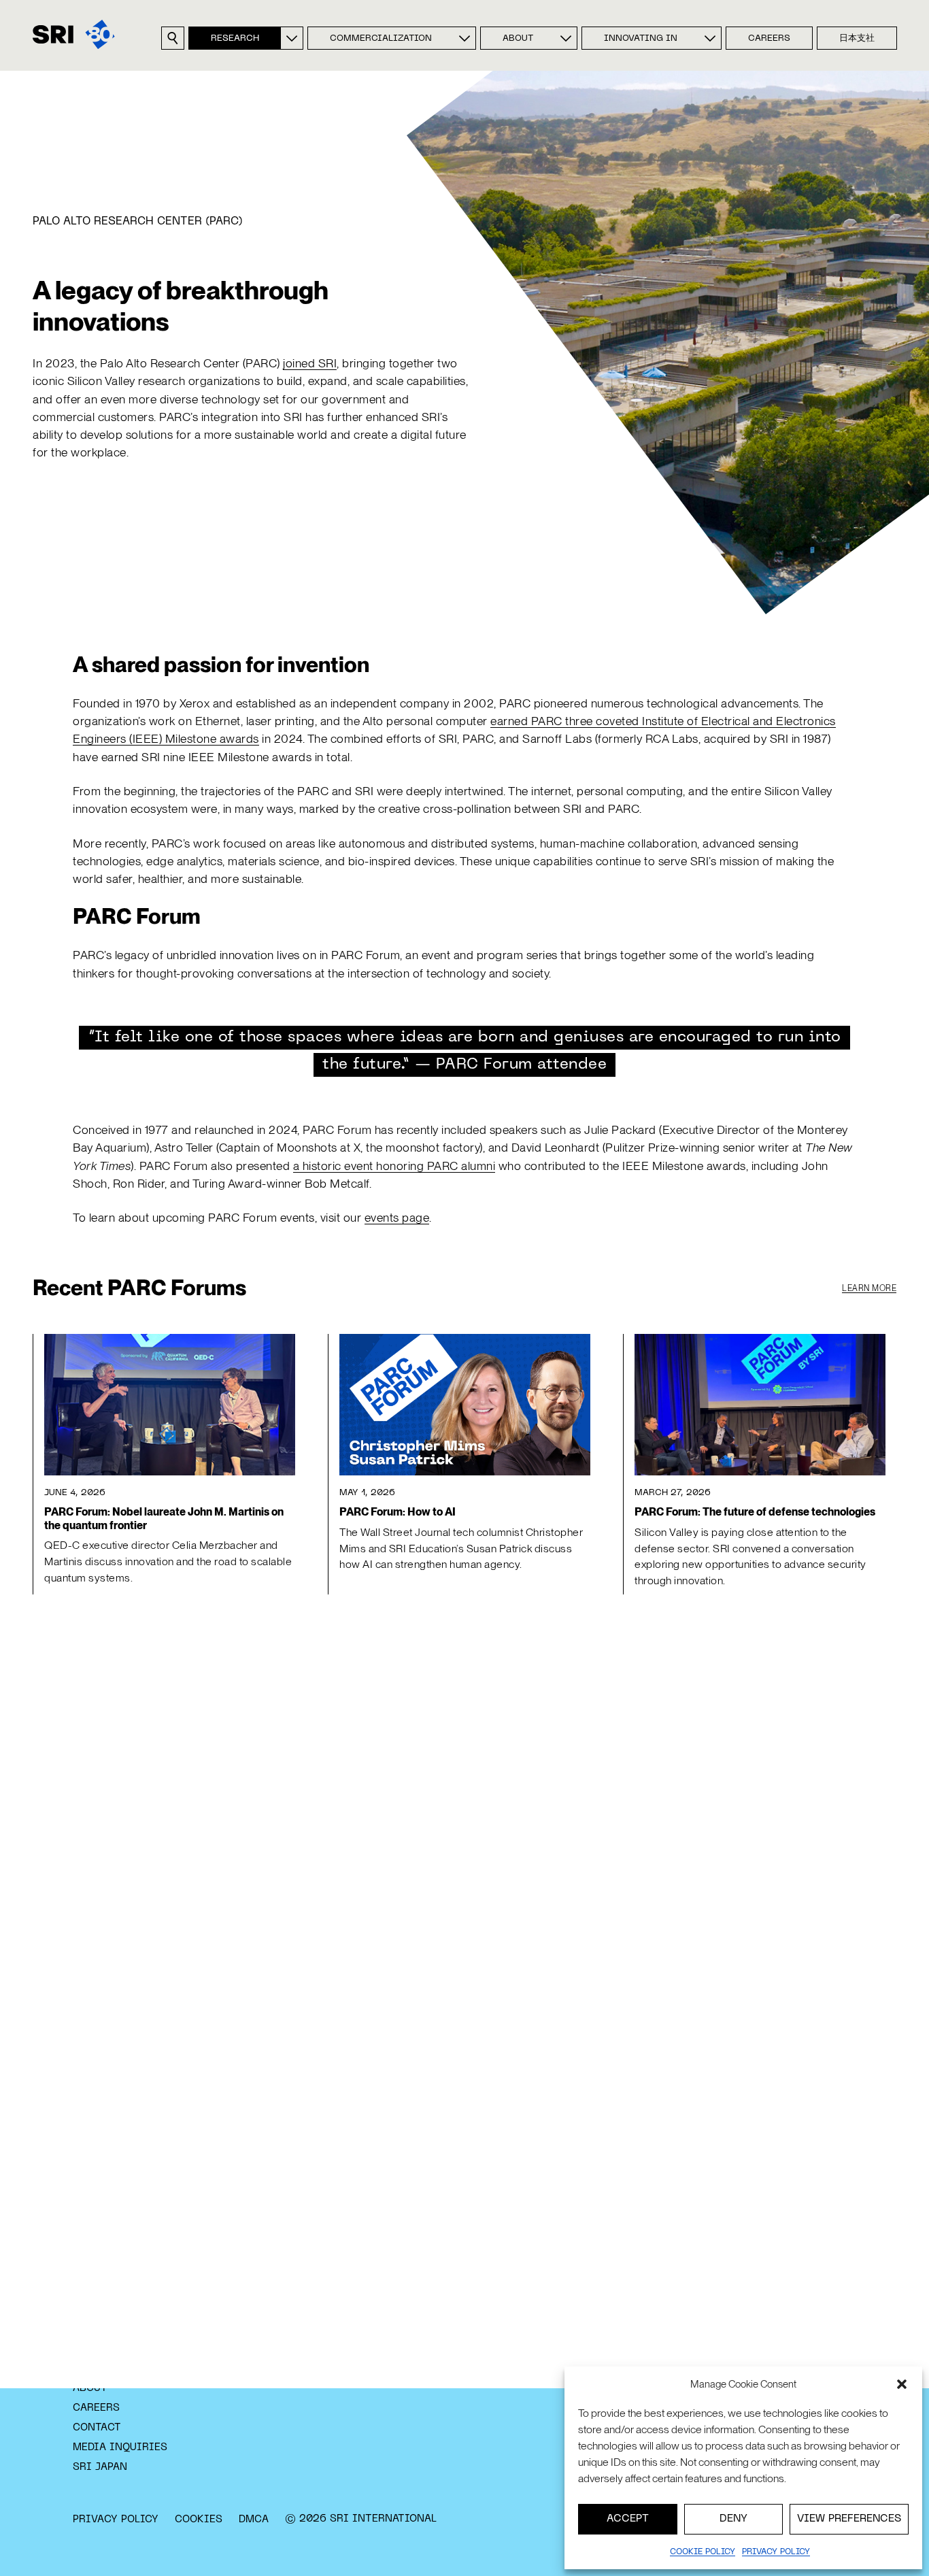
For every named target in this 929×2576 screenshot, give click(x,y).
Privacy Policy (116, 2520)
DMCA (254, 2520)
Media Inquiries (120, 2447)
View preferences (849, 2519)
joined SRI (310, 363)
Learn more (869, 1288)
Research (235, 39)
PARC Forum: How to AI (398, 1512)
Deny (733, 2519)
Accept (628, 2519)
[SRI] (74, 34)
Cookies (199, 2520)
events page (397, 1217)
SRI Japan (100, 2467)
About (518, 39)
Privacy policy (776, 2552)
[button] (902, 2384)
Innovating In (641, 39)
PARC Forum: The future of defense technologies (755, 1512)
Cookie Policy (703, 2552)
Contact (97, 2428)
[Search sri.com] (173, 38)
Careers (769, 39)
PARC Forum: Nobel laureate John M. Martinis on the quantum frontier (164, 1518)
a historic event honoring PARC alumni (394, 1166)
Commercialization (381, 39)
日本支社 (857, 39)
